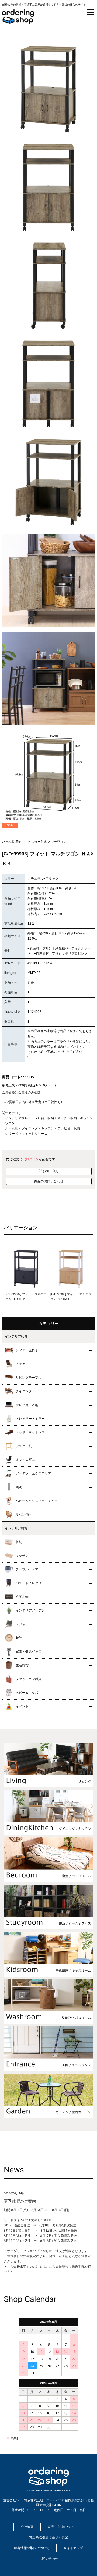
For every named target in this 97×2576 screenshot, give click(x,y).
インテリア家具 (16, 1118)
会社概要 (27, 2527)
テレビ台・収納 (43, 1118)
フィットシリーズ (34, 1134)
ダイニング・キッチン (38, 1128)
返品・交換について (62, 2527)
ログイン (32, 1159)
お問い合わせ (48, 2559)
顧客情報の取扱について (32, 2548)
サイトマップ (73, 2548)
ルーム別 (12, 1128)
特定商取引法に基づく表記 (48, 2537)
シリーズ (12, 1134)
